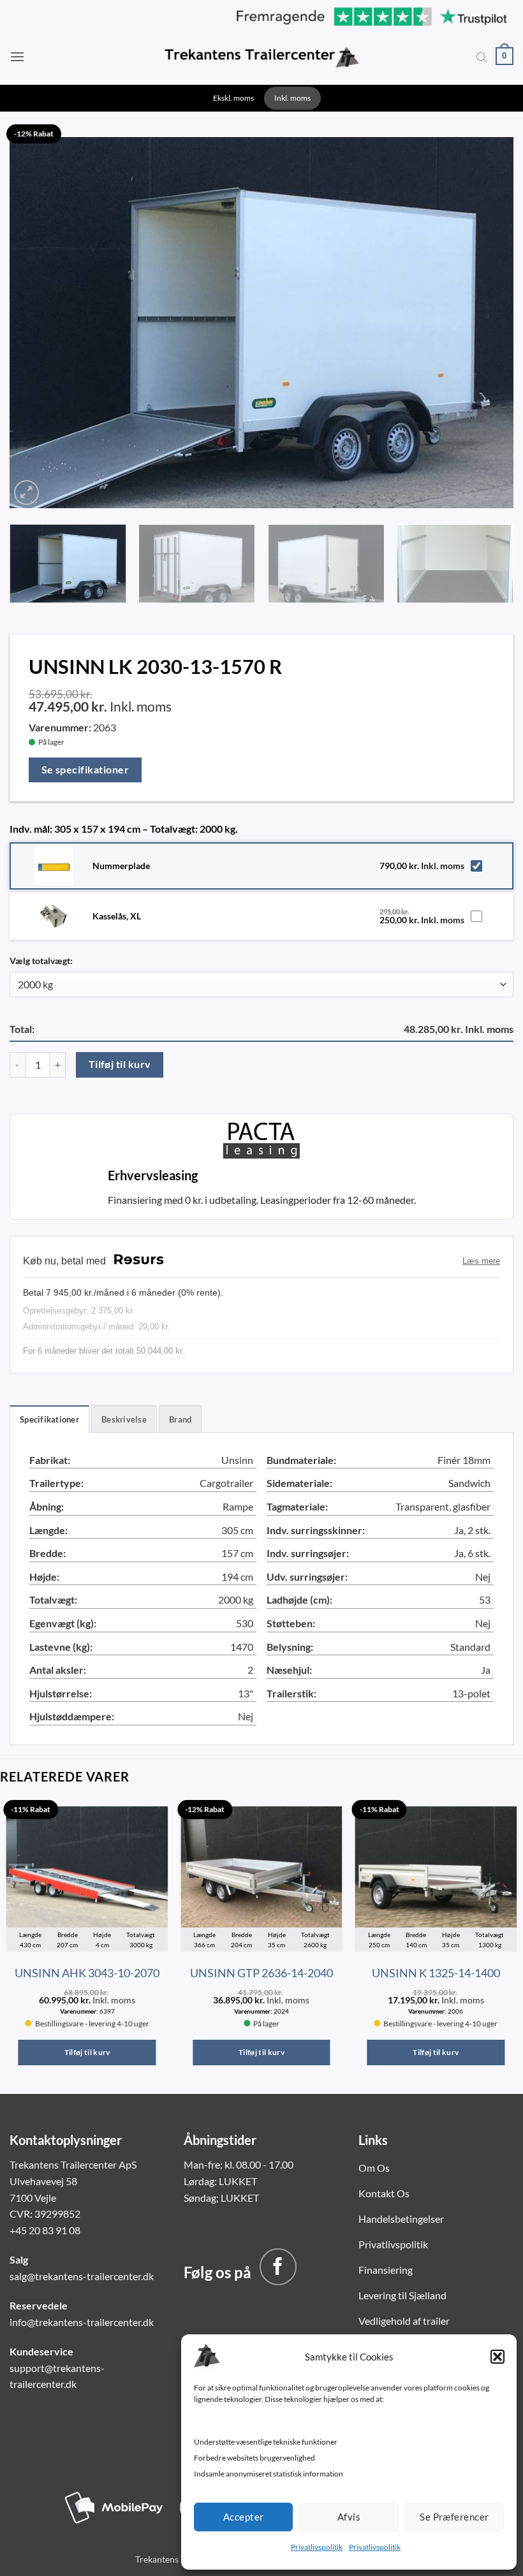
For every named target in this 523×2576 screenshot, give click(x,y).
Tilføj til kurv (120, 1064)
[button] (497, 2357)
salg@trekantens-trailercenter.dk (82, 2276)
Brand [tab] (180, 1419)
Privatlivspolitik (317, 2547)
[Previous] (36, 320)
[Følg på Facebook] (278, 2267)
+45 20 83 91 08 (45, 2230)
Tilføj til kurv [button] (87, 2052)
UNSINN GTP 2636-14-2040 (261, 1973)
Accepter (244, 2517)
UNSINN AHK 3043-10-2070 (87, 1973)
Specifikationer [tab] (49, 1419)
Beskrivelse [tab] (124, 1419)
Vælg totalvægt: (41, 961)
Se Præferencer (454, 2517)
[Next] (487, 320)
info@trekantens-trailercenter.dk (82, 2322)
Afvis (349, 2517)
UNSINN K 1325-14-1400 (436, 1973)
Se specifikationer (85, 770)
